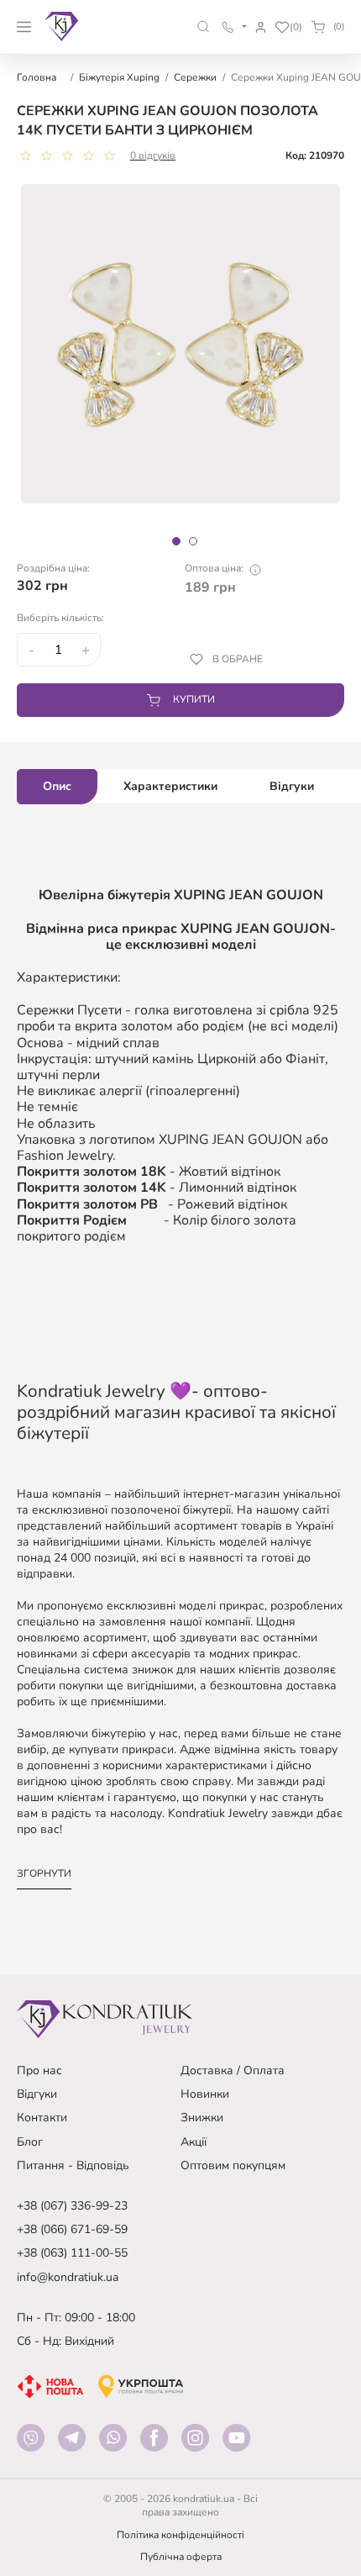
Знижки (202, 2118)
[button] (204, 26)
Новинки (205, 2094)
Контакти (42, 2118)
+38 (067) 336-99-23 (72, 2206)
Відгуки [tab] (292, 786)
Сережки (195, 77)
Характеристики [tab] (170, 786)
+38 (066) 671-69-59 (72, 2229)
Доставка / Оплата (233, 2070)
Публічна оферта (181, 2557)
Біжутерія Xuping (119, 77)
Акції (194, 2142)
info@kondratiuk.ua (68, 2277)
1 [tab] (176, 541)
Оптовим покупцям (233, 2165)
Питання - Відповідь (73, 2165)
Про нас (39, 2070)
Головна (37, 77)
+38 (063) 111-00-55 (72, 2253)
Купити (194, 699)
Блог (30, 2142)
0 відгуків (153, 155)
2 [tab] (193, 541)
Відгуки (37, 2094)
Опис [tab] (57, 786)
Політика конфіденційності (180, 2535)
